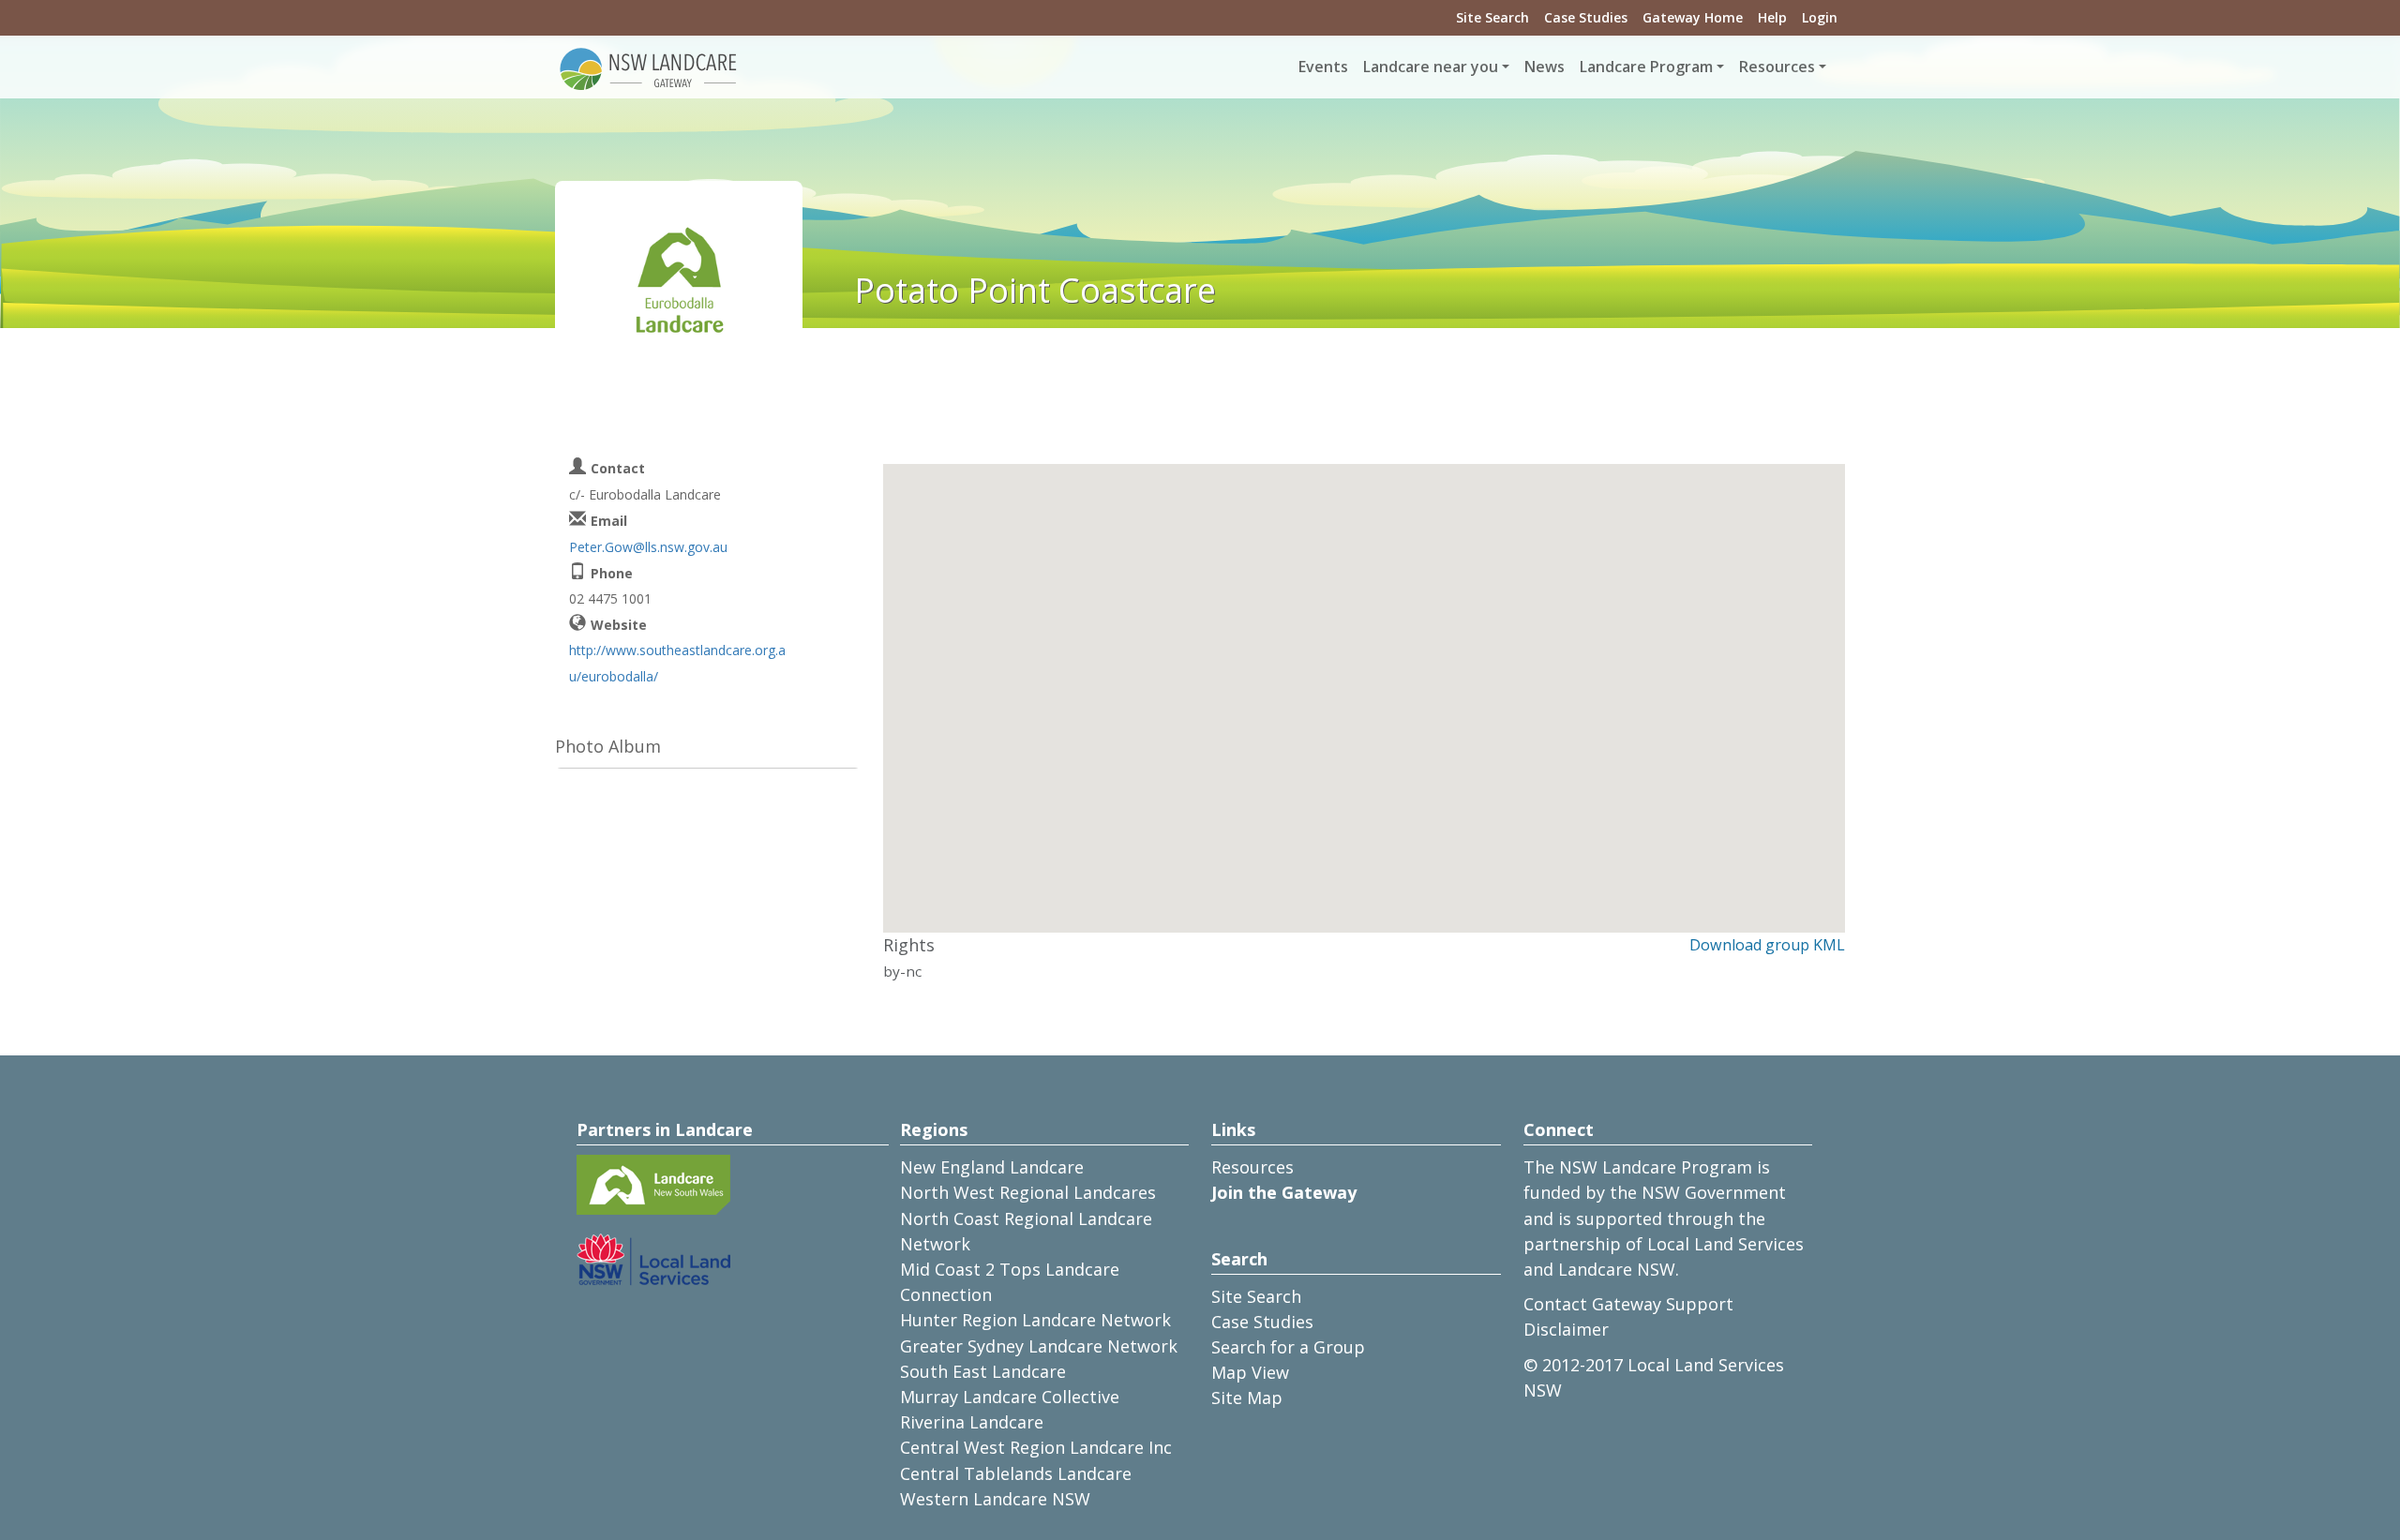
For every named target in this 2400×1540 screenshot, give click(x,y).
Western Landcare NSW (995, 1499)
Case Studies (1586, 17)
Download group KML (1767, 945)
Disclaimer (1566, 1329)
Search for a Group (1288, 1347)
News (1545, 67)
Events (1323, 67)
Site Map (1247, 1398)
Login (1820, 17)
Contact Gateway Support (1628, 1304)
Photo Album (608, 746)
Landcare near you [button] (1431, 67)
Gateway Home (1693, 17)
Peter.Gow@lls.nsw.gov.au (648, 547)
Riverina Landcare (972, 1422)
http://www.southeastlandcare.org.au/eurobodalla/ (677, 663)
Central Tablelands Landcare (1016, 1473)
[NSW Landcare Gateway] (649, 67)
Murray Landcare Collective (1010, 1397)
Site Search (1492, 17)
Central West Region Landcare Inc (1036, 1447)
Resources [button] (1777, 67)
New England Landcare (992, 1167)
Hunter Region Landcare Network (1035, 1320)
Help (1772, 17)
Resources (1252, 1167)
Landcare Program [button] (1646, 67)
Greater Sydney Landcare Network (1039, 1346)
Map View (1250, 1372)
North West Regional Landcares (1028, 1192)
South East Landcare (983, 1371)
